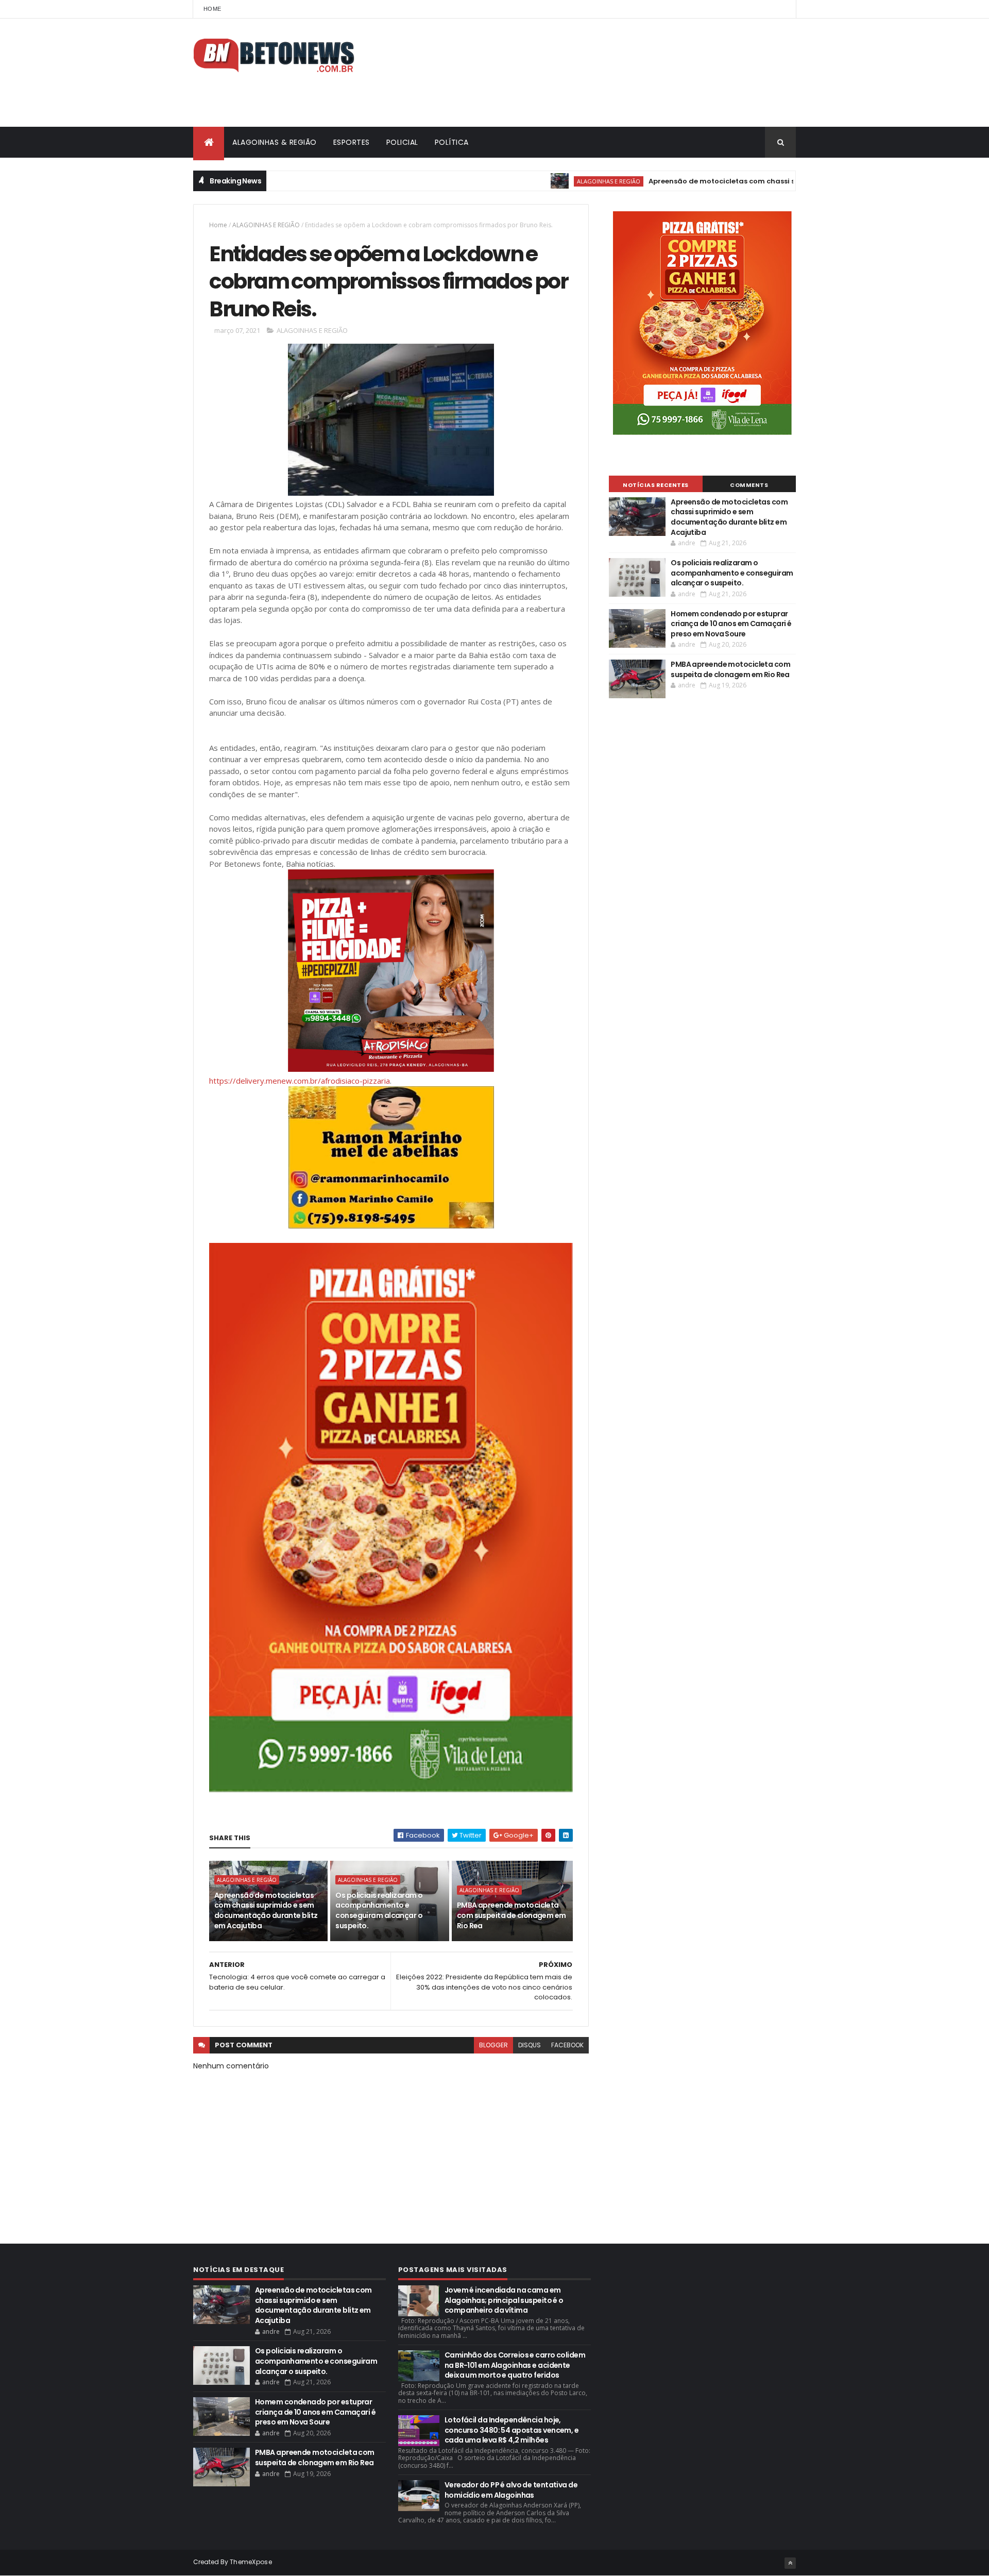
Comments (749, 485)
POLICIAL (402, 142)
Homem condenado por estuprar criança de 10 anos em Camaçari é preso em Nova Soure (731, 624)
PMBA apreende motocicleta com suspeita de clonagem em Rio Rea (511, 1915)
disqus (530, 2045)
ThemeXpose (251, 2562)
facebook (567, 2045)
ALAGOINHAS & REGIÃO (275, 142)
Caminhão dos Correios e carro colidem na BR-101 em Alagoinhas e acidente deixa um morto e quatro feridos (515, 2365)
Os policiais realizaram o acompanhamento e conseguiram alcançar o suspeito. (379, 1910)
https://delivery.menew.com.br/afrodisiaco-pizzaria (300, 1081)
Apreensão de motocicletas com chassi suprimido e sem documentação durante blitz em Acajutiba (767, 181)
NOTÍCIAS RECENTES (656, 485)
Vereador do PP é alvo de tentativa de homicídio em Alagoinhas (511, 2490)
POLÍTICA (452, 142)
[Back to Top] (790, 2563)
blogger (493, 2045)
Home (212, 9)
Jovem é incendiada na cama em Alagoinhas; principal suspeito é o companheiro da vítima (504, 2300)
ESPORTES (352, 142)
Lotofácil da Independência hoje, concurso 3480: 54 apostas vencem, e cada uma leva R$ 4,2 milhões (511, 2430)
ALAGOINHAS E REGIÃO (548, 181)
